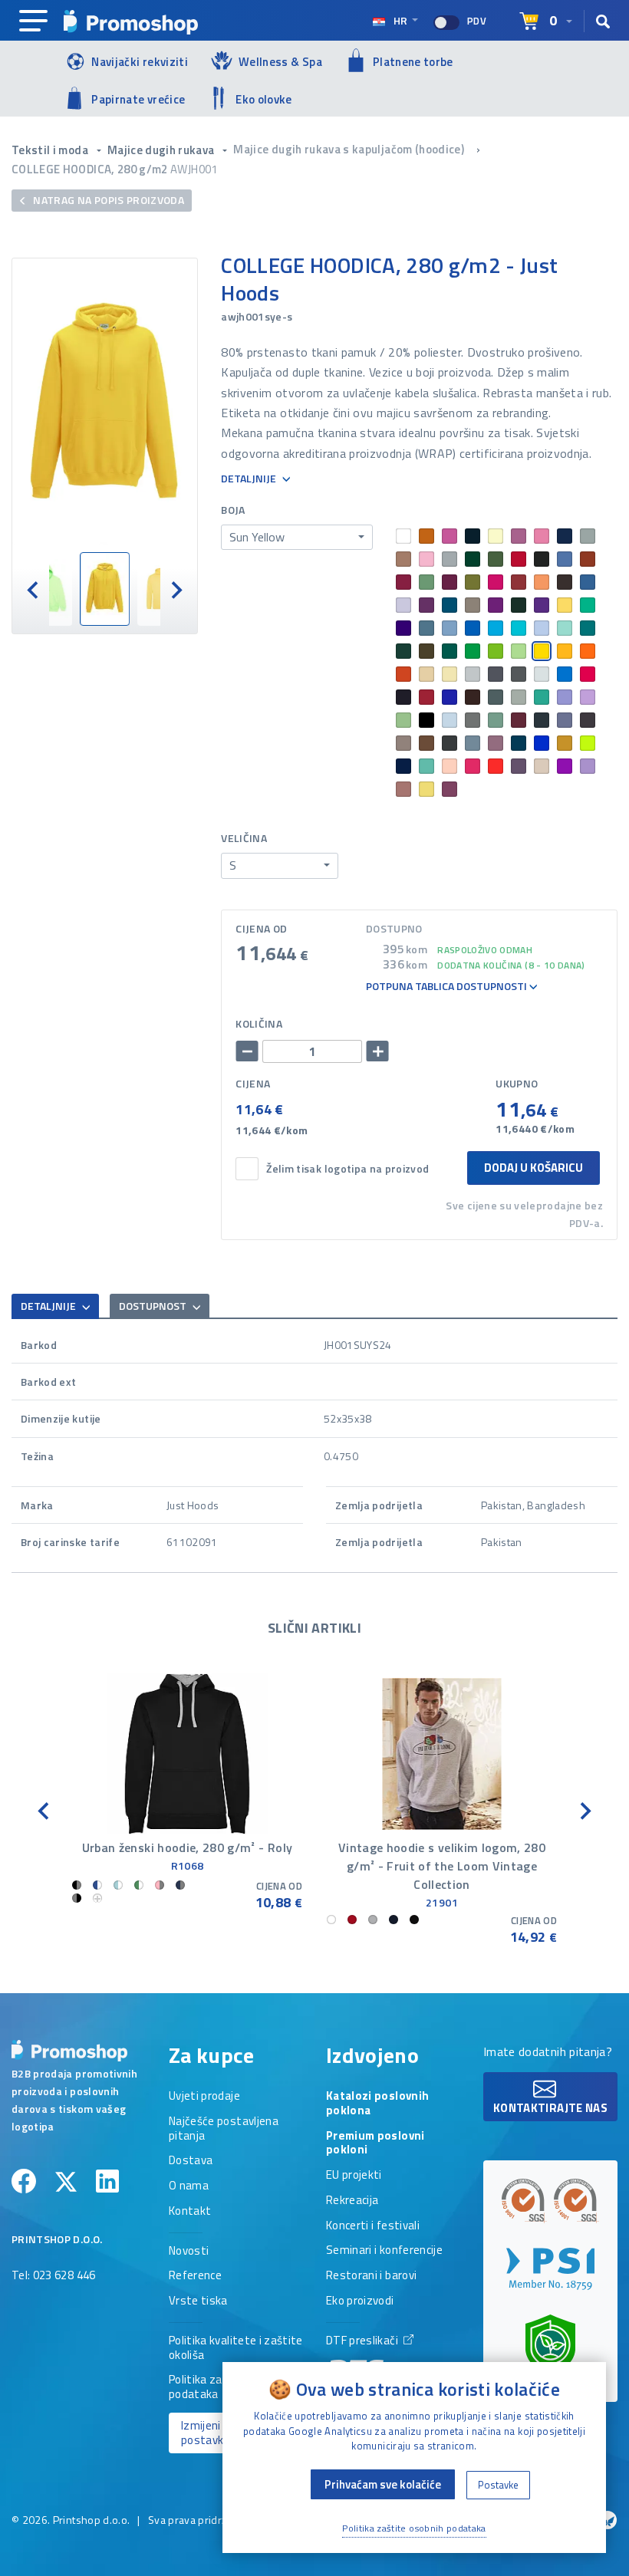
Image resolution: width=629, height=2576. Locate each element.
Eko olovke (264, 99)
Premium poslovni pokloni (375, 2144)
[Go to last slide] (44, 1810)
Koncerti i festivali (373, 2226)
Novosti (189, 2252)
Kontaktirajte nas (550, 2108)
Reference (195, 2276)
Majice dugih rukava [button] (162, 150)
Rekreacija (352, 2201)
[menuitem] (105, 589)
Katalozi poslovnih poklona (377, 2104)
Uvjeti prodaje (204, 2097)
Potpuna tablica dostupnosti (448, 987)
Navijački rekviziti (140, 62)
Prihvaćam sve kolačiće (383, 2484)
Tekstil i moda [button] (51, 150)
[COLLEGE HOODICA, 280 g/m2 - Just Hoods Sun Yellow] (105, 405)
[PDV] (446, 23)
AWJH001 (194, 169)
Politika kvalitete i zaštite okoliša (236, 2349)
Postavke (498, 2485)
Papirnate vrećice (138, 99)
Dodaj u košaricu (533, 1168)
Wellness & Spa (280, 62)
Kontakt (190, 2212)
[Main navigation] (33, 21)
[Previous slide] (34, 589)
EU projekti (354, 2176)
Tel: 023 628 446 (54, 2276)
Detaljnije (250, 479)
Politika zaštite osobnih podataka (414, 2528)
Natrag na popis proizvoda (107, 200)
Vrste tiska (198, 2301)
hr (400, 20)
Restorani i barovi (371, 2276)
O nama (189, 2186)
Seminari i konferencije (384, 2251)
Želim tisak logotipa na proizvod (347, 1169)
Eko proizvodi (360, 2301)
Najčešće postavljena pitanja (224, 2129)
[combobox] (297, 538)
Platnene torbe (413, 62)
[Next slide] (176, 589)
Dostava (191, 2161)
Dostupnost (154, 1306)
